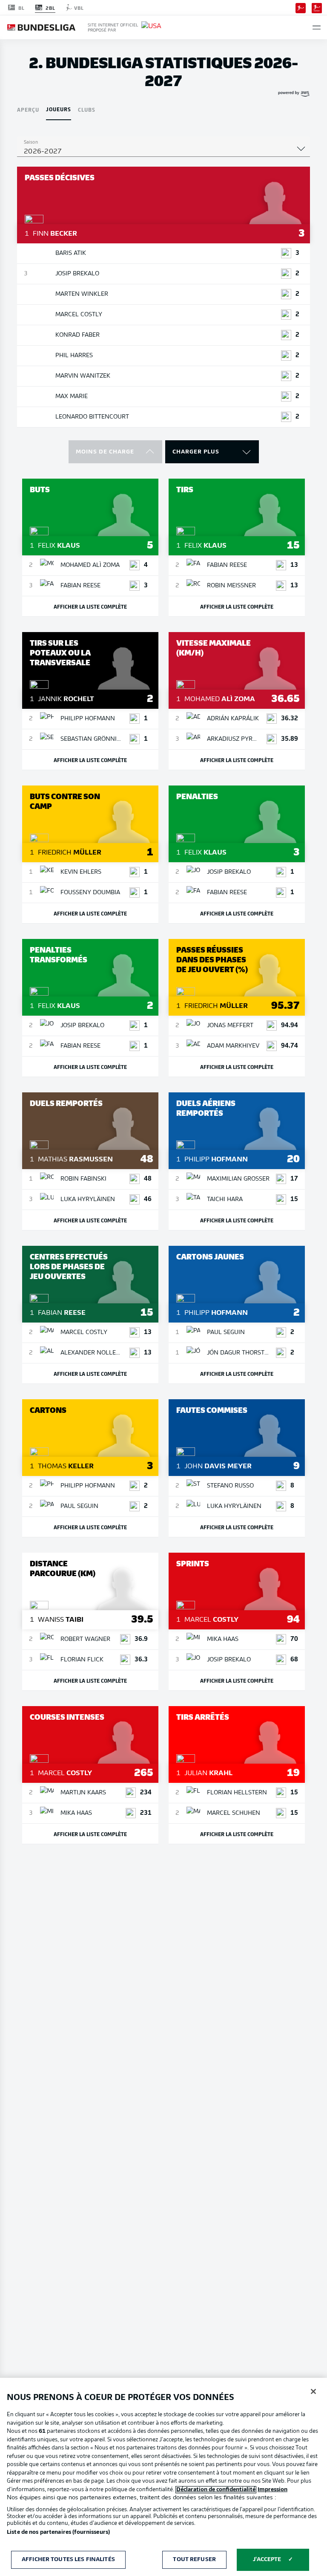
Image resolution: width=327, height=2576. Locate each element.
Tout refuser (194, 2560)
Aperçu (28, 109)
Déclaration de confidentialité (216, 2490)
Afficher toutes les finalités (68, 2560)
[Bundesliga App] (301, 7)
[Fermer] (313, 2391)
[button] (317, 27)
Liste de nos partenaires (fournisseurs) (58, 2532)
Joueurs (59, 109)
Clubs (87, 109)
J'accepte (267, 2560)
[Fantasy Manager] (317, 7)
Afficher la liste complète (90, 606)
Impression (272, 2490)
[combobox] (163, 152)
